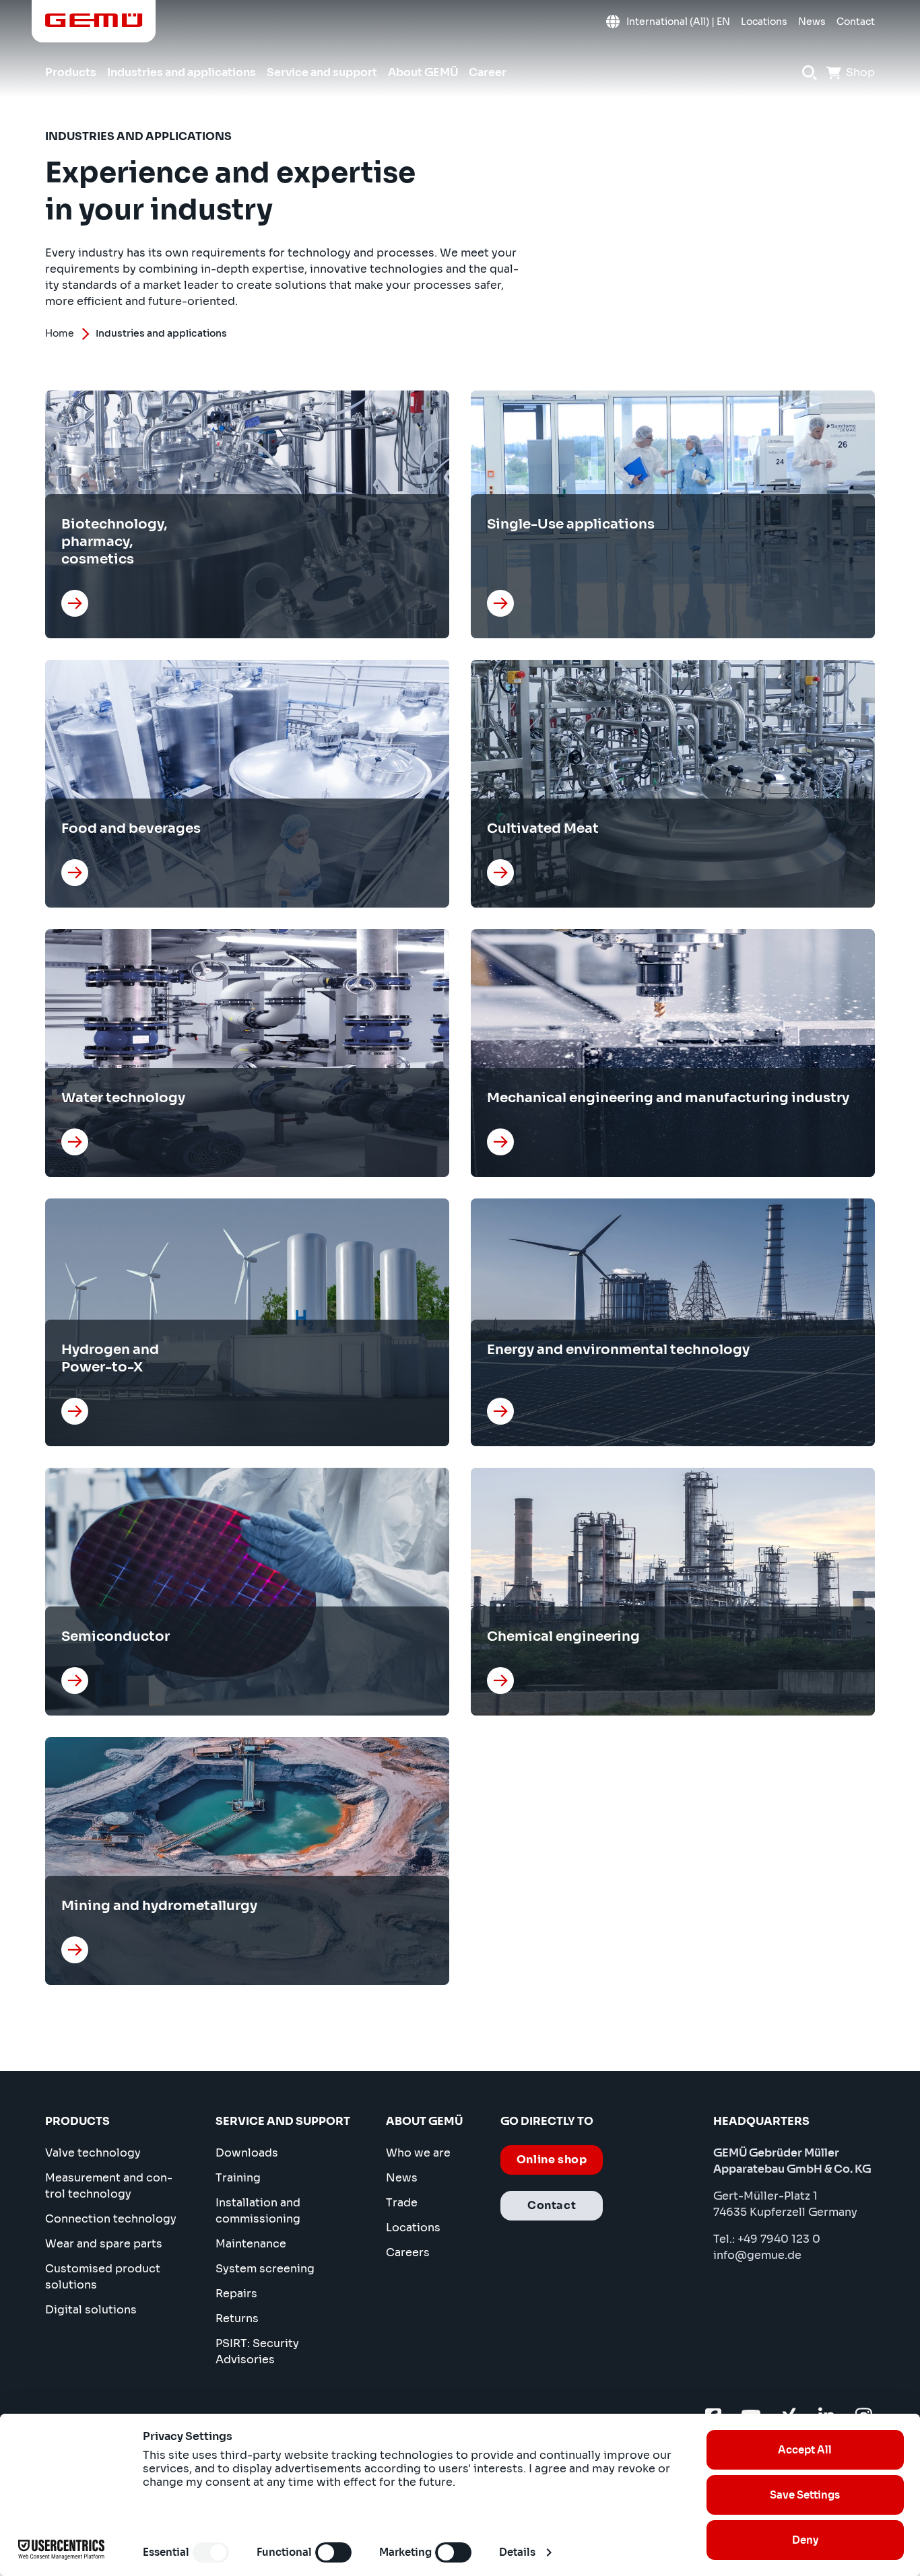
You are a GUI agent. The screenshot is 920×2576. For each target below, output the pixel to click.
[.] (77, 603)
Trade (402, 2203)
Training (238, 2178)
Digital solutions (91, 2310)
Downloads (247, 2153)
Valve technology (93, 2153)
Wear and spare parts (104, 2244)
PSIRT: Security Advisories (257, 2351)
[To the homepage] (94, 20)
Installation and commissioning (258, 2211)
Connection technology (111, 2219)
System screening (265, 2269)
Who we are (418, 2153)
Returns (237, 2318)
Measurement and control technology (109, 2186)
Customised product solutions (103, 2277)
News (402, 2178)
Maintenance (251, 2244)
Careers (408, 2252)
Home (60, 333)
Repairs (236, 2294)
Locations (413, 2228)
